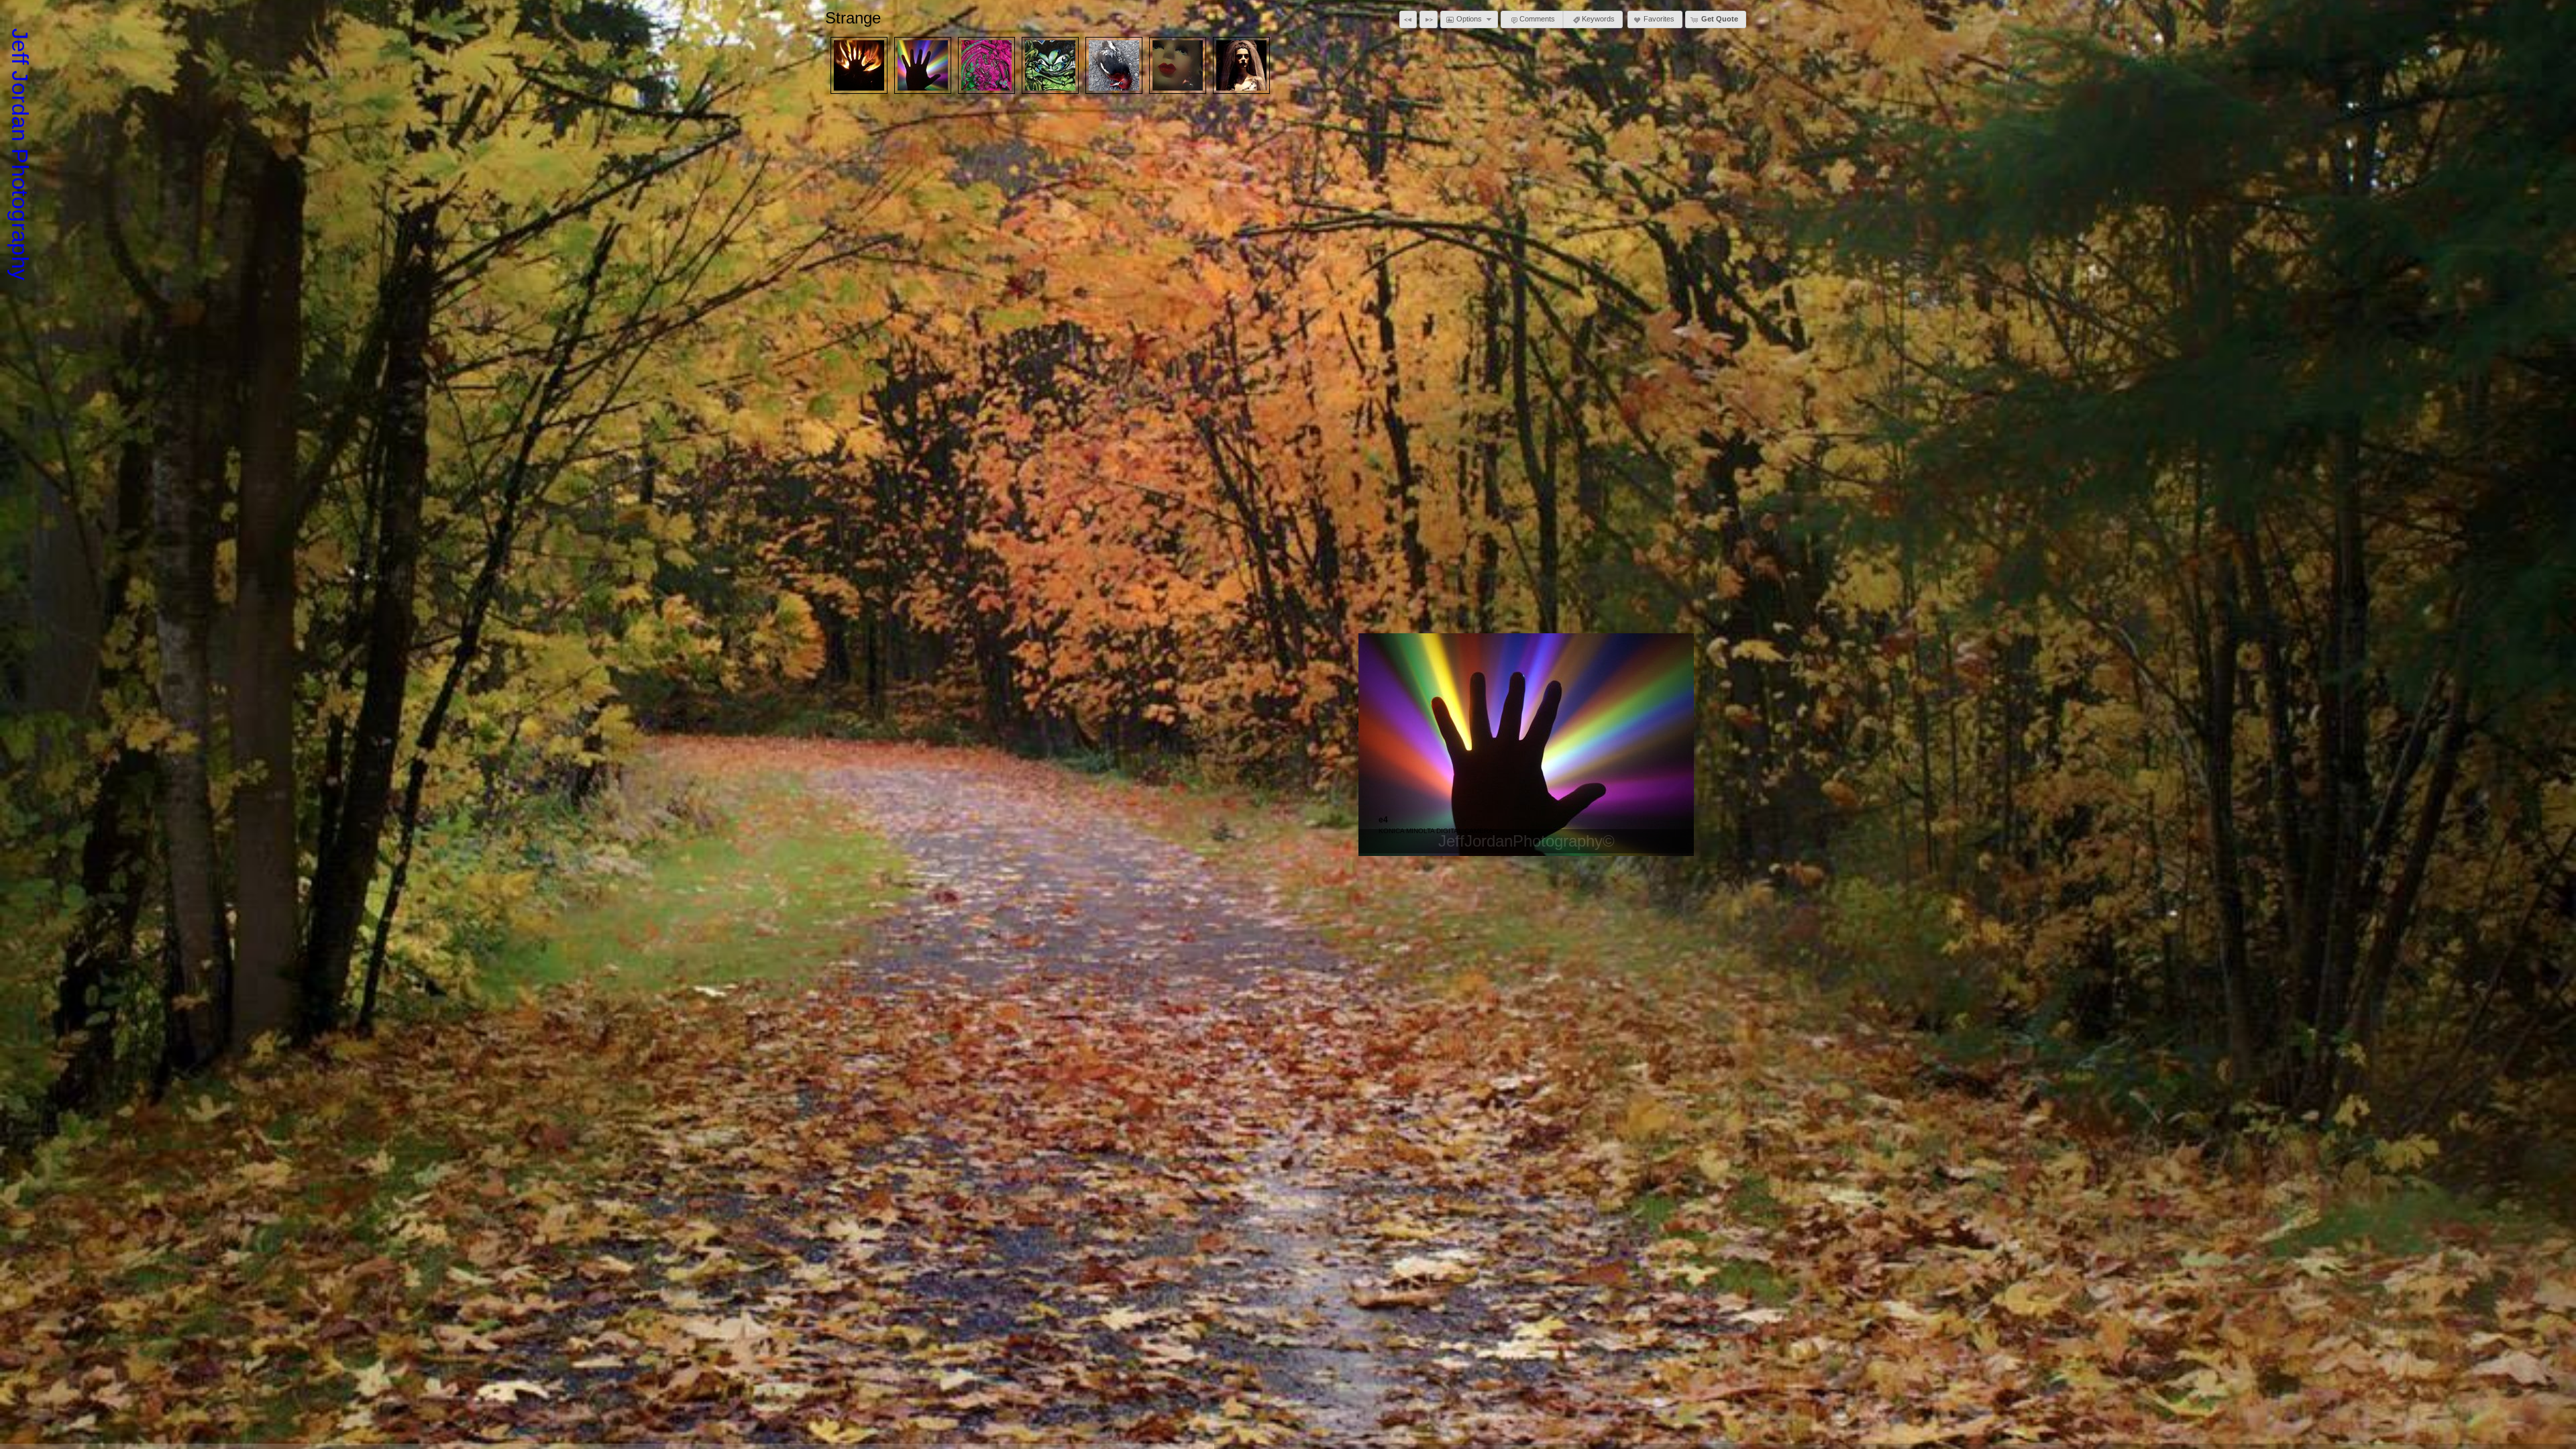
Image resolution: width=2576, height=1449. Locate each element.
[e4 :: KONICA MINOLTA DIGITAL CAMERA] (923, 65)
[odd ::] (1241, 65)
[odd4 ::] (1050, 65)
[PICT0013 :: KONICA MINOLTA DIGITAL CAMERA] (859, 65)
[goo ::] (986, 65)
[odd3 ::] (1114, 65)
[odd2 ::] (1178, 65)
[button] (1408, 19)
